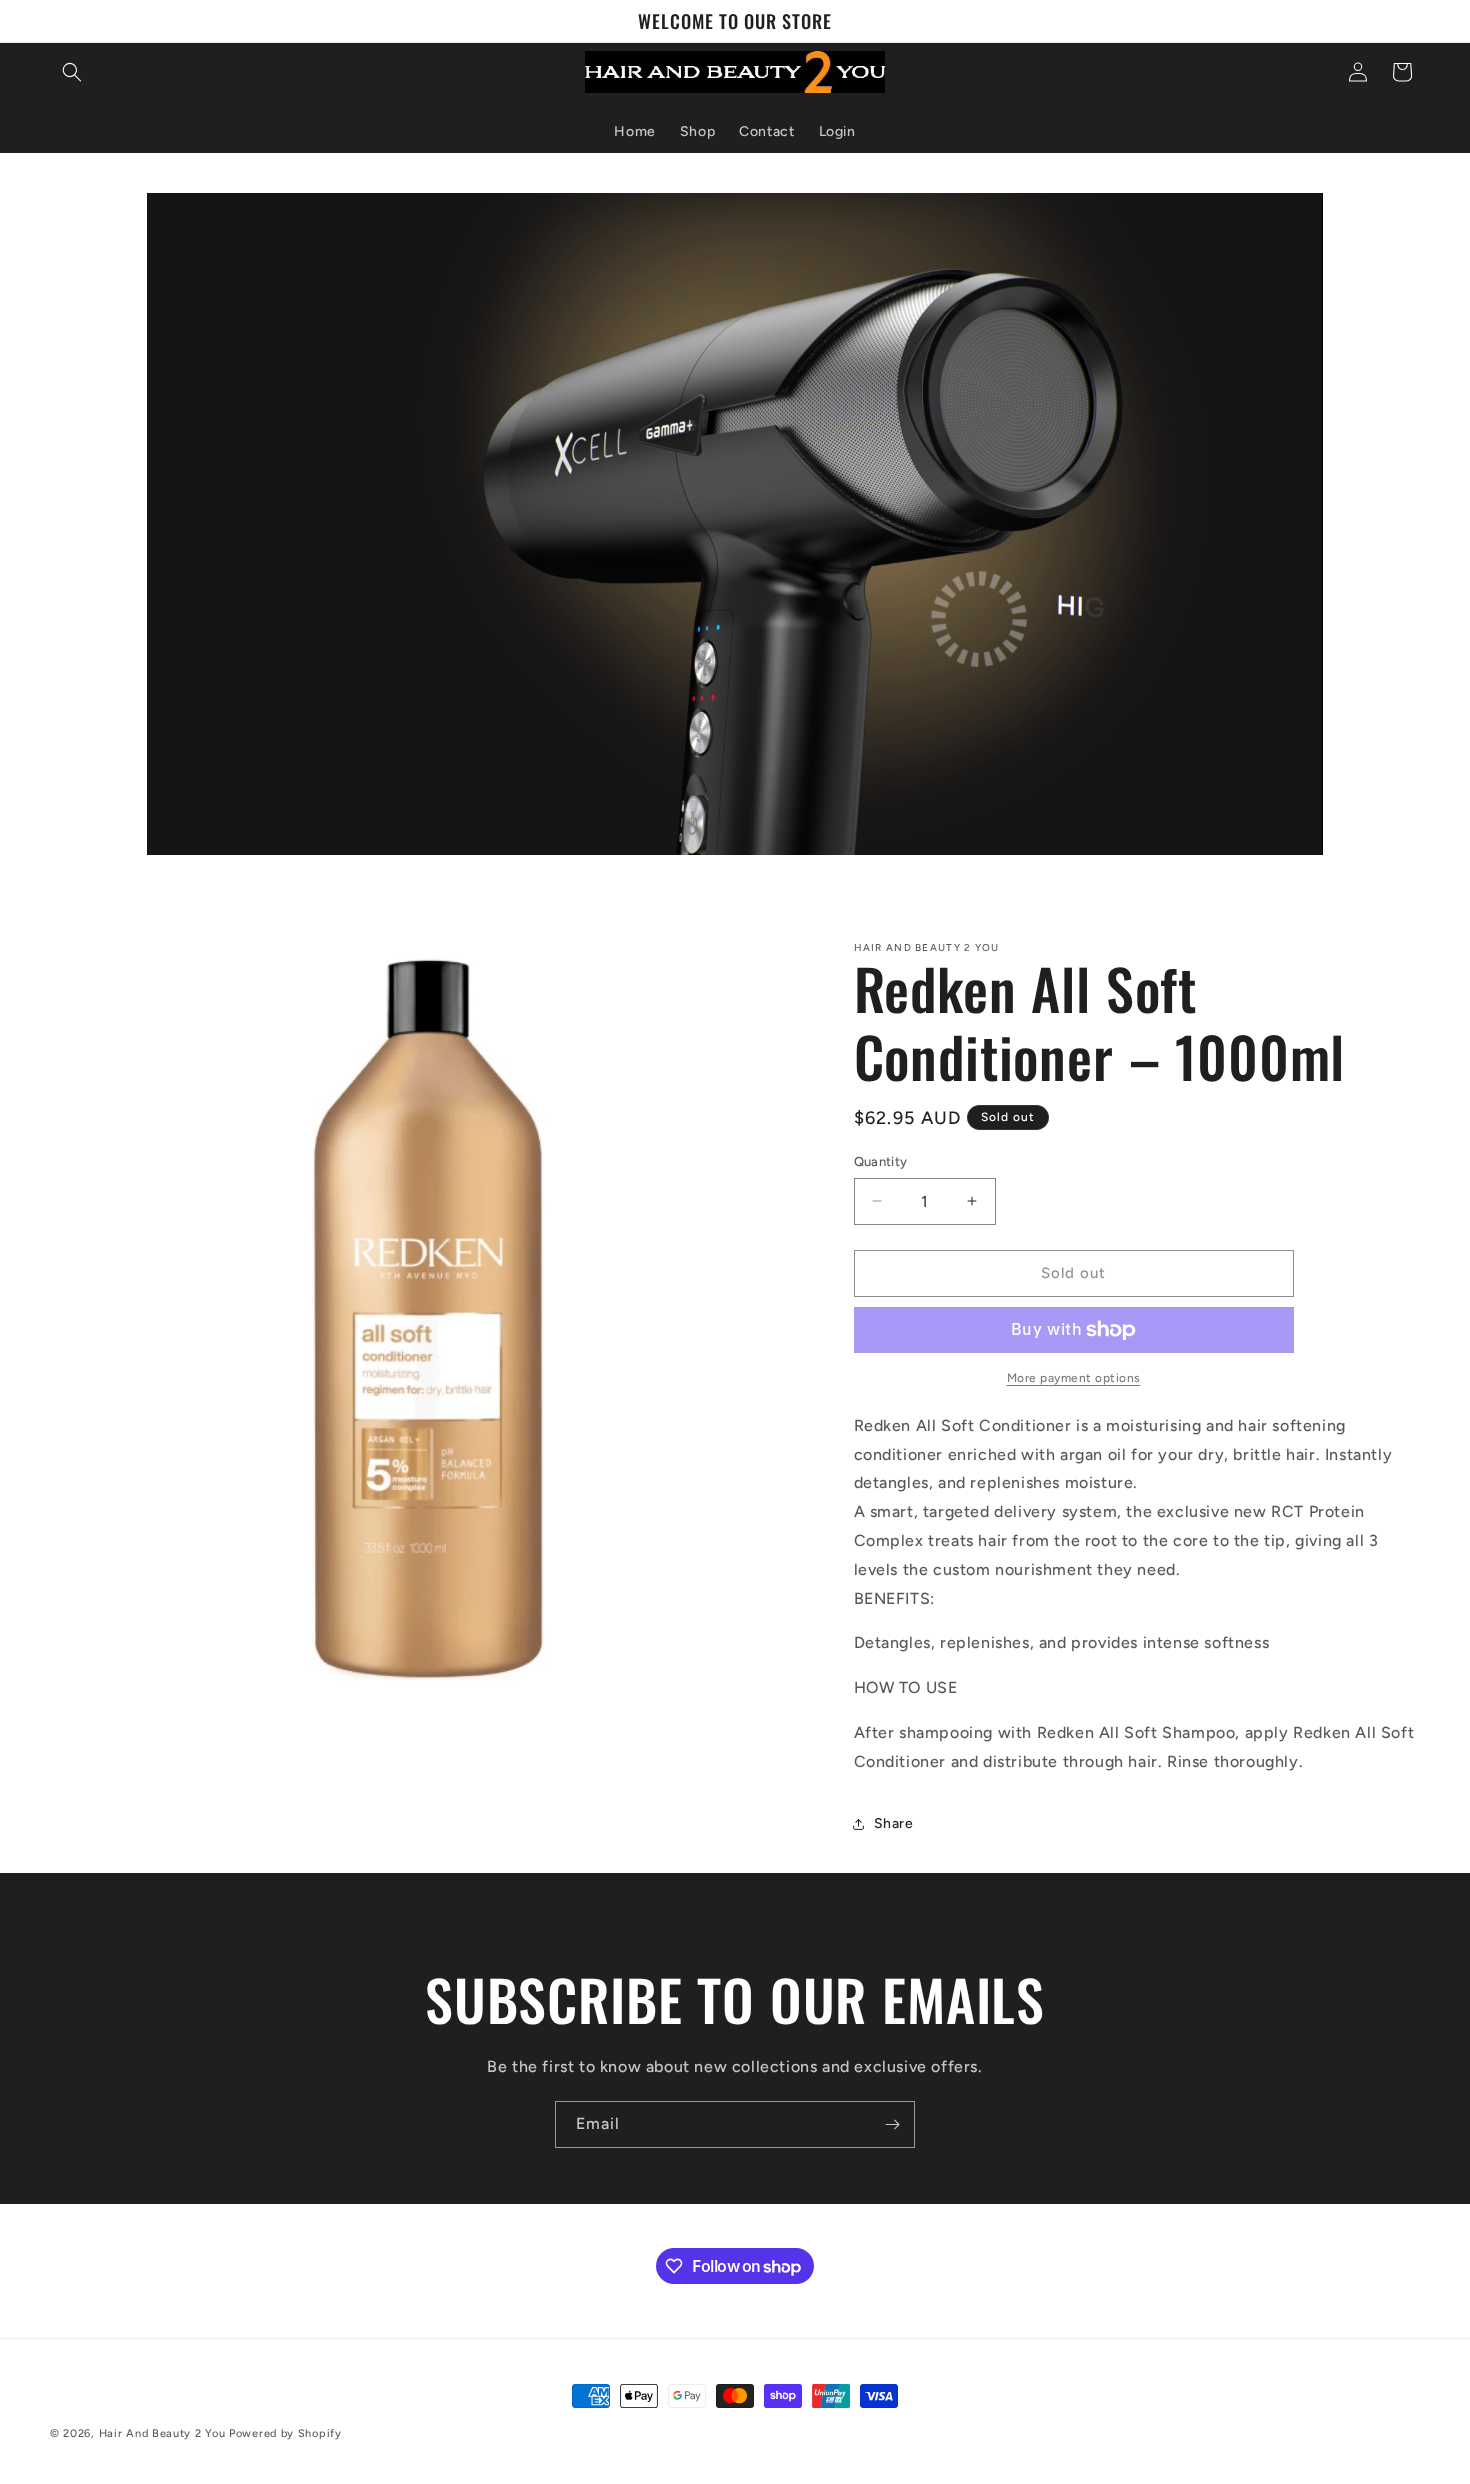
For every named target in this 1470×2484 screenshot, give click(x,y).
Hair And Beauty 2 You (162, 2433)
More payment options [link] (1074, 1378)
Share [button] (894, 1823)
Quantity (881, 1161)
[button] (72, 72)
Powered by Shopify (285, 2433)
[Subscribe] (892, 2124)
